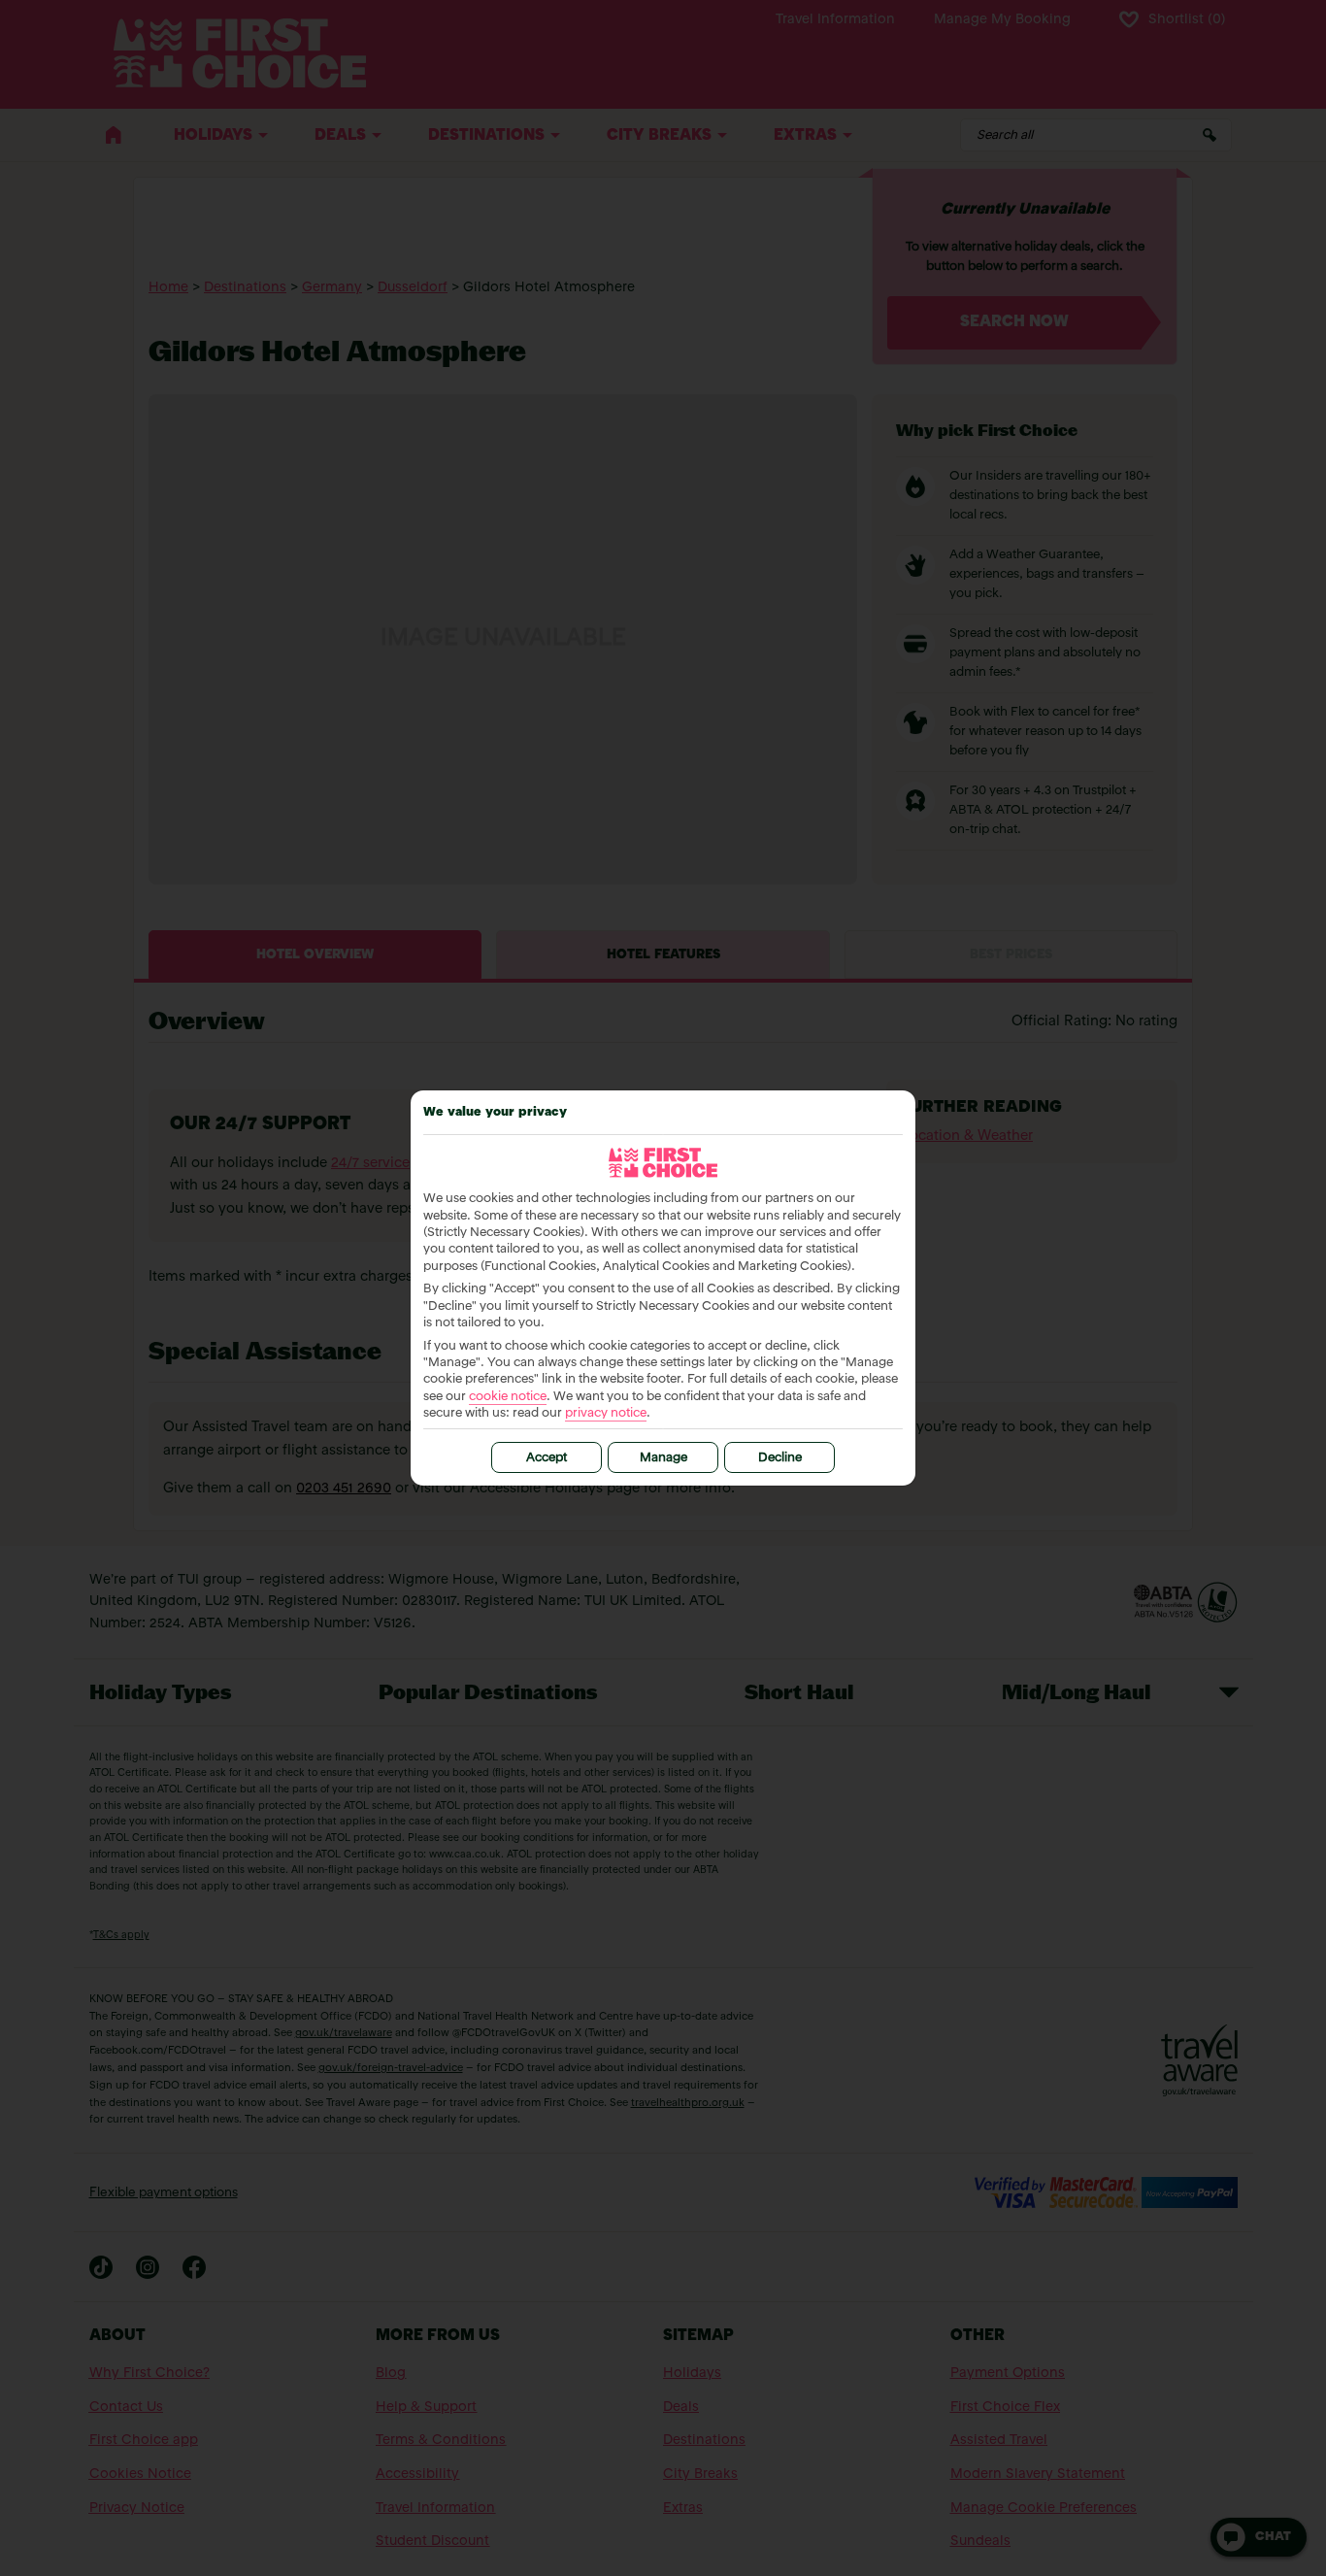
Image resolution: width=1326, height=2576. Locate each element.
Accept (547, 1458)
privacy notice (606, 1413)
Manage (663, 1458)
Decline (780, 1458)
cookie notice (508, 1397)
